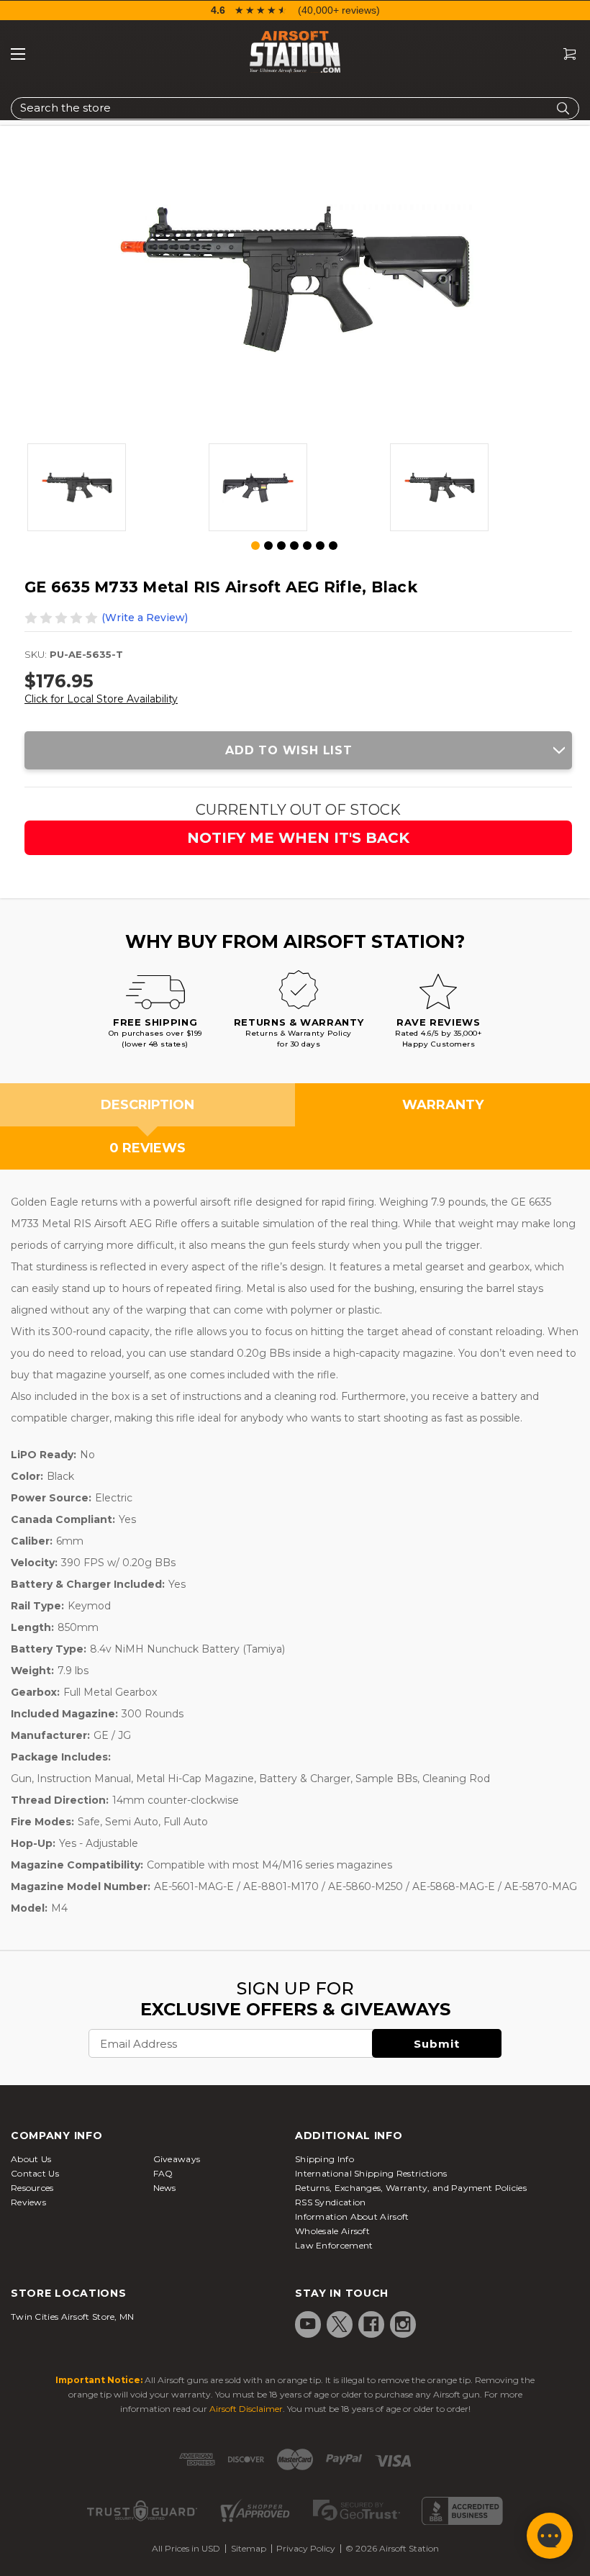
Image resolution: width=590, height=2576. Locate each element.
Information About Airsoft (352, 2216)
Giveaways (177, 2159)
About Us (31, 2159)
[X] (340, 2324)
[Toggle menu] (18, 54)
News (165, 2188)
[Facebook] (371, 2324)
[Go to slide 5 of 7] (307, 546)
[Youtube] (308, 2324)
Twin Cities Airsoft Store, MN (73, 2317)
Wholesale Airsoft (332, 2231)
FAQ (163, 2173)
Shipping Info (324, 2159)
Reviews (28, 2202)
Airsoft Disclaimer (246, 2409)
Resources (32, 2188)
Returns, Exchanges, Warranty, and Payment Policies (411, 2188)
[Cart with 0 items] (564, 54)
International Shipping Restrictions (371, 2173)
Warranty (443, 1105)
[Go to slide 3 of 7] (281, 546)
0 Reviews (147, 1148)
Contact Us (35, 2173)
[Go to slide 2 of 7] (268, 546)
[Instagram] (403, 2324)
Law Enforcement (334, 2245)
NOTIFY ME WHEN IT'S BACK (298, 838)
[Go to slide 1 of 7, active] (256, 546)
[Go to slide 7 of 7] (333, 546)
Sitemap (249, 2548)
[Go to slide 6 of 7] (320, 546)
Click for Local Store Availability (101, 699)
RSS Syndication (331, 2202)
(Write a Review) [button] (145, 618)
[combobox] (295, 108)
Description (147, 1105)
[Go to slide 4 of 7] (294, 546)
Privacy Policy (306, 2548)
